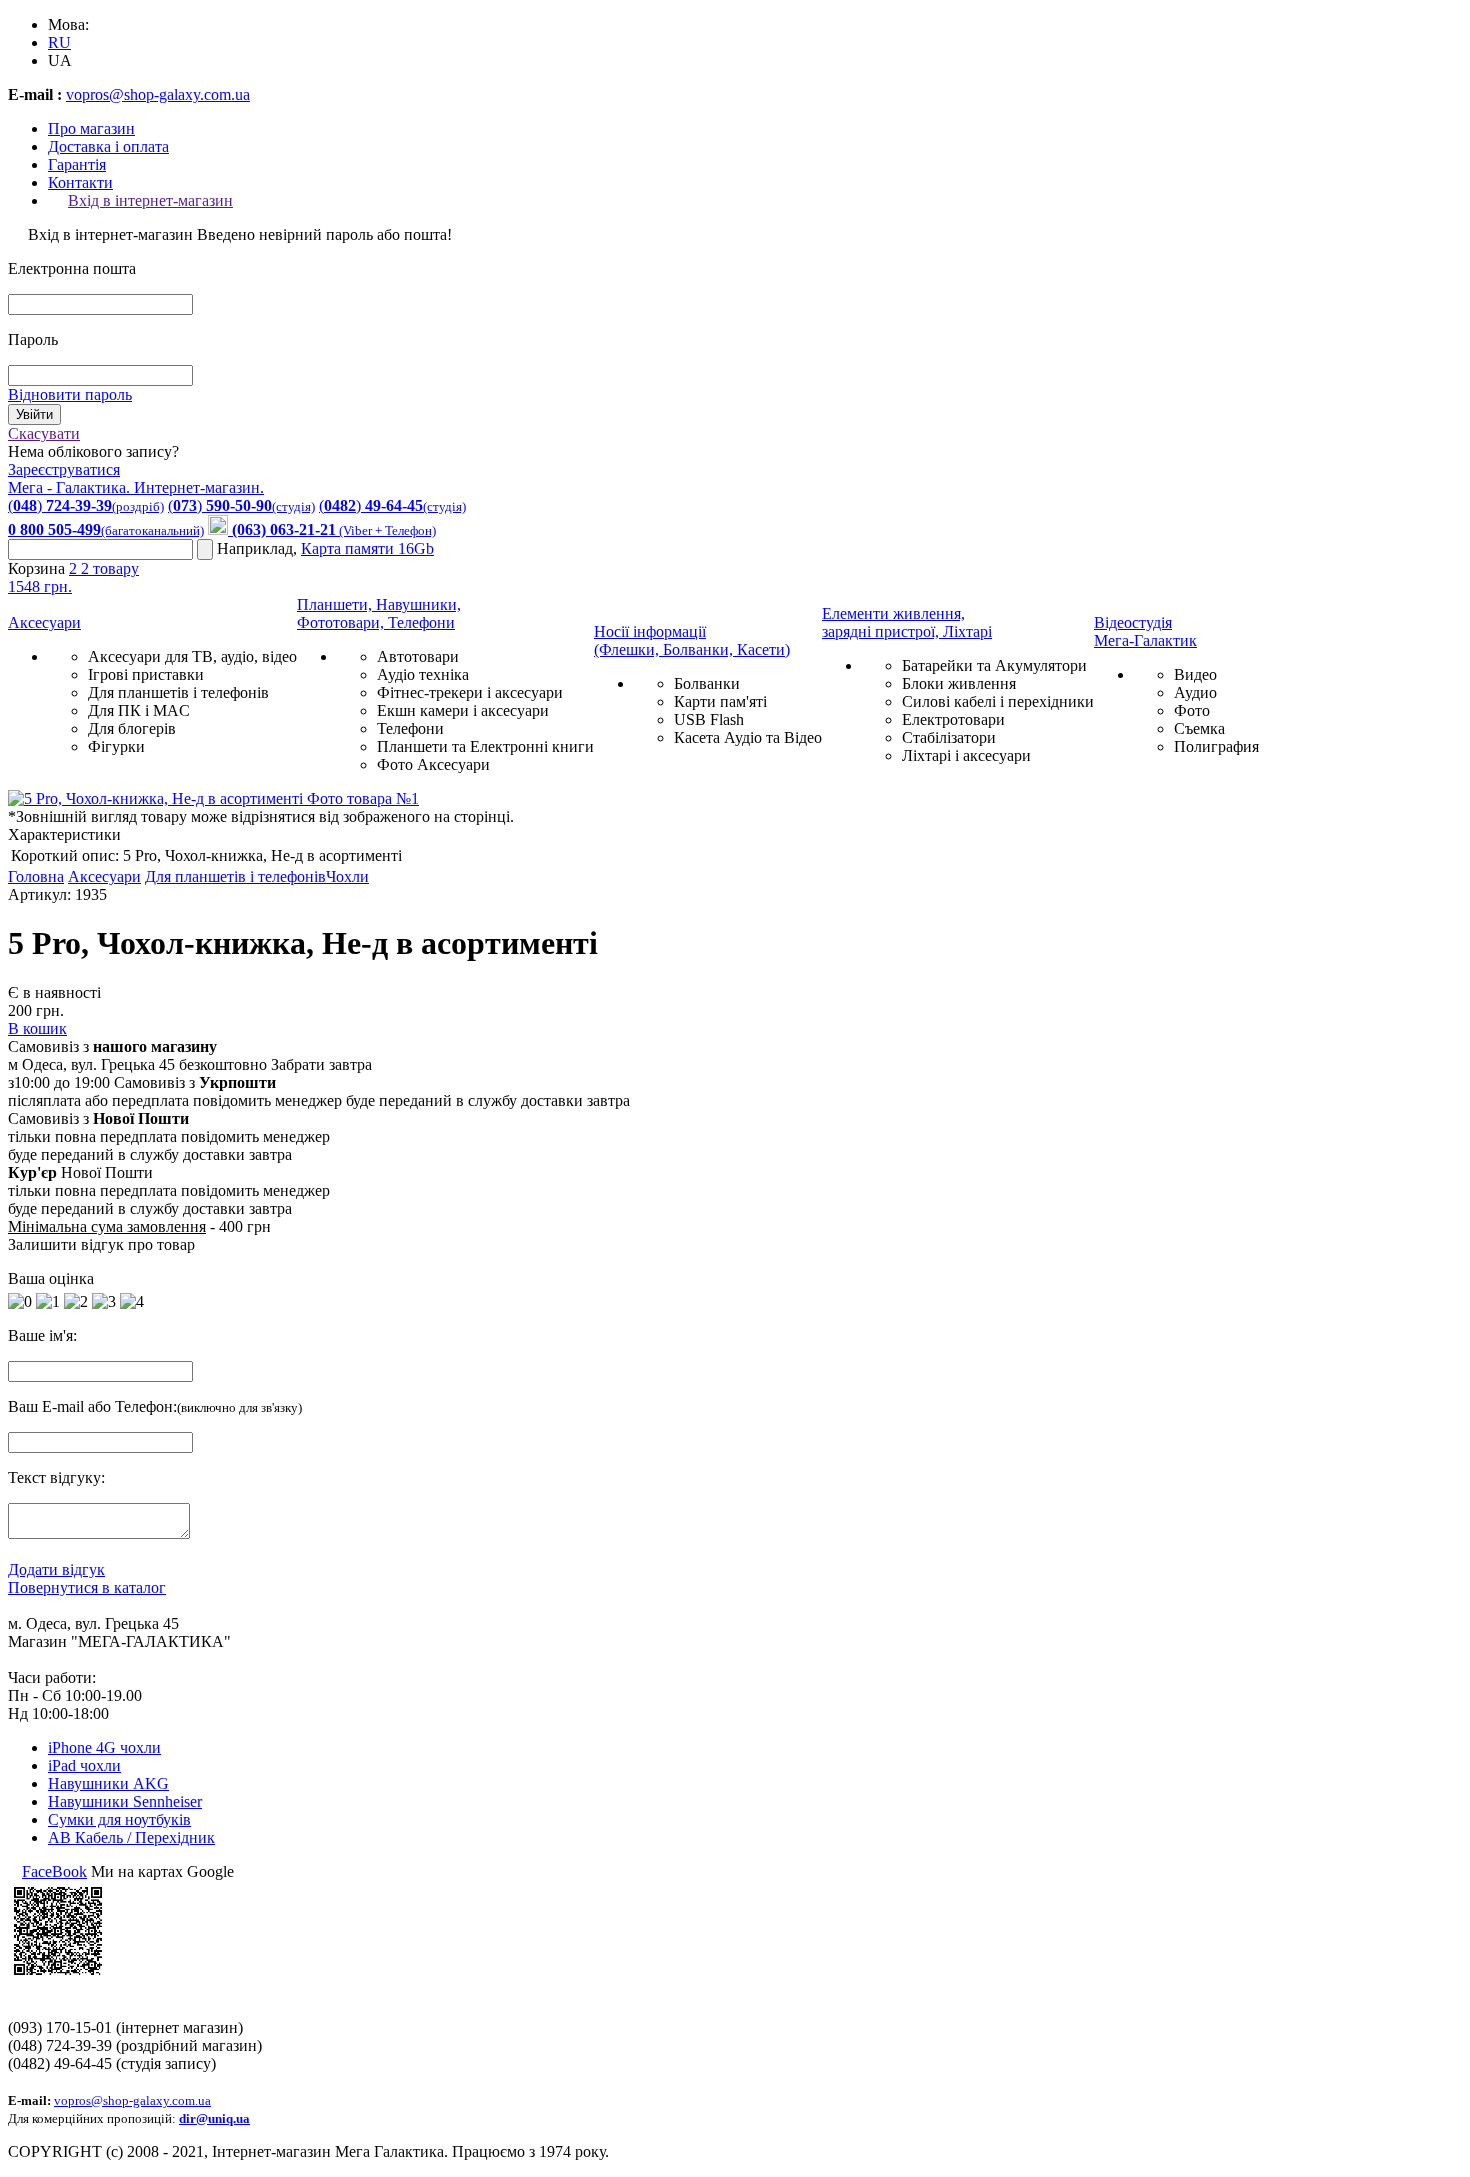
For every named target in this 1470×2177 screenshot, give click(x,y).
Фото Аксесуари (433, 764)
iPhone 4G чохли (104, 1747)
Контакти (80, 182)
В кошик (37, 1028)
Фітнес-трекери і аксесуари (470, 692)
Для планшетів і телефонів (178, 692)
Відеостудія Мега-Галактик (1145, 631)
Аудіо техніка (423, 674)
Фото (1192, 710)
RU (59, 42)
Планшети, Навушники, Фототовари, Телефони (379, 613)
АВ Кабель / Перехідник (131, 1837)
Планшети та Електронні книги (485, 746)
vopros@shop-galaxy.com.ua (158, 94)
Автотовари (418, 656)
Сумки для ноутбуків (119, 1819)
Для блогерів (132, 728)
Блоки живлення (959, 683)
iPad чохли (84, 1765)
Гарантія (77, 164)
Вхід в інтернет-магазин (150, 200)
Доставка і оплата (108, 146)
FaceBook (54, 1871)
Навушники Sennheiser (125, 1801)
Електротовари (953, 719)
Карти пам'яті (720, 701)
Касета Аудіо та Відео (748, 737)
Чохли (347, 876)
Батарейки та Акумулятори (994, 665)
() (86, 505)
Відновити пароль (70, 394)
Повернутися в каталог (87, 1587)
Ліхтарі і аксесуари (966, 755)
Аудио (1195, 692)
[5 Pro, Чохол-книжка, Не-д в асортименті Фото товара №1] (213, 798)
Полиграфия (1216, 746)
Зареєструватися (64, 469)
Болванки (707, 683)
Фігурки (116, 746)
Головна (36, 876)
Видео (1195, 674)
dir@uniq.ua (214, 2118)
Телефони (410, 728)
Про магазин (91, 128)
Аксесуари (44, 622)
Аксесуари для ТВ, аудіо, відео (192, 656)
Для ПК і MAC (139, 710)
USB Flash (709, 719)
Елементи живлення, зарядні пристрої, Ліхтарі (907, 622)
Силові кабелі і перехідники (998, 701)
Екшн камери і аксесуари (463, 710)
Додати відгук (56, 1569)
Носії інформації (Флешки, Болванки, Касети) (692, 640)
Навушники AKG (108, 1783)
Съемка (1199, 728)
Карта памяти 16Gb (367, 548)
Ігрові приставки (146, 674)
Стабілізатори (949, 737)
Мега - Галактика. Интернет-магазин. (136, 487)
